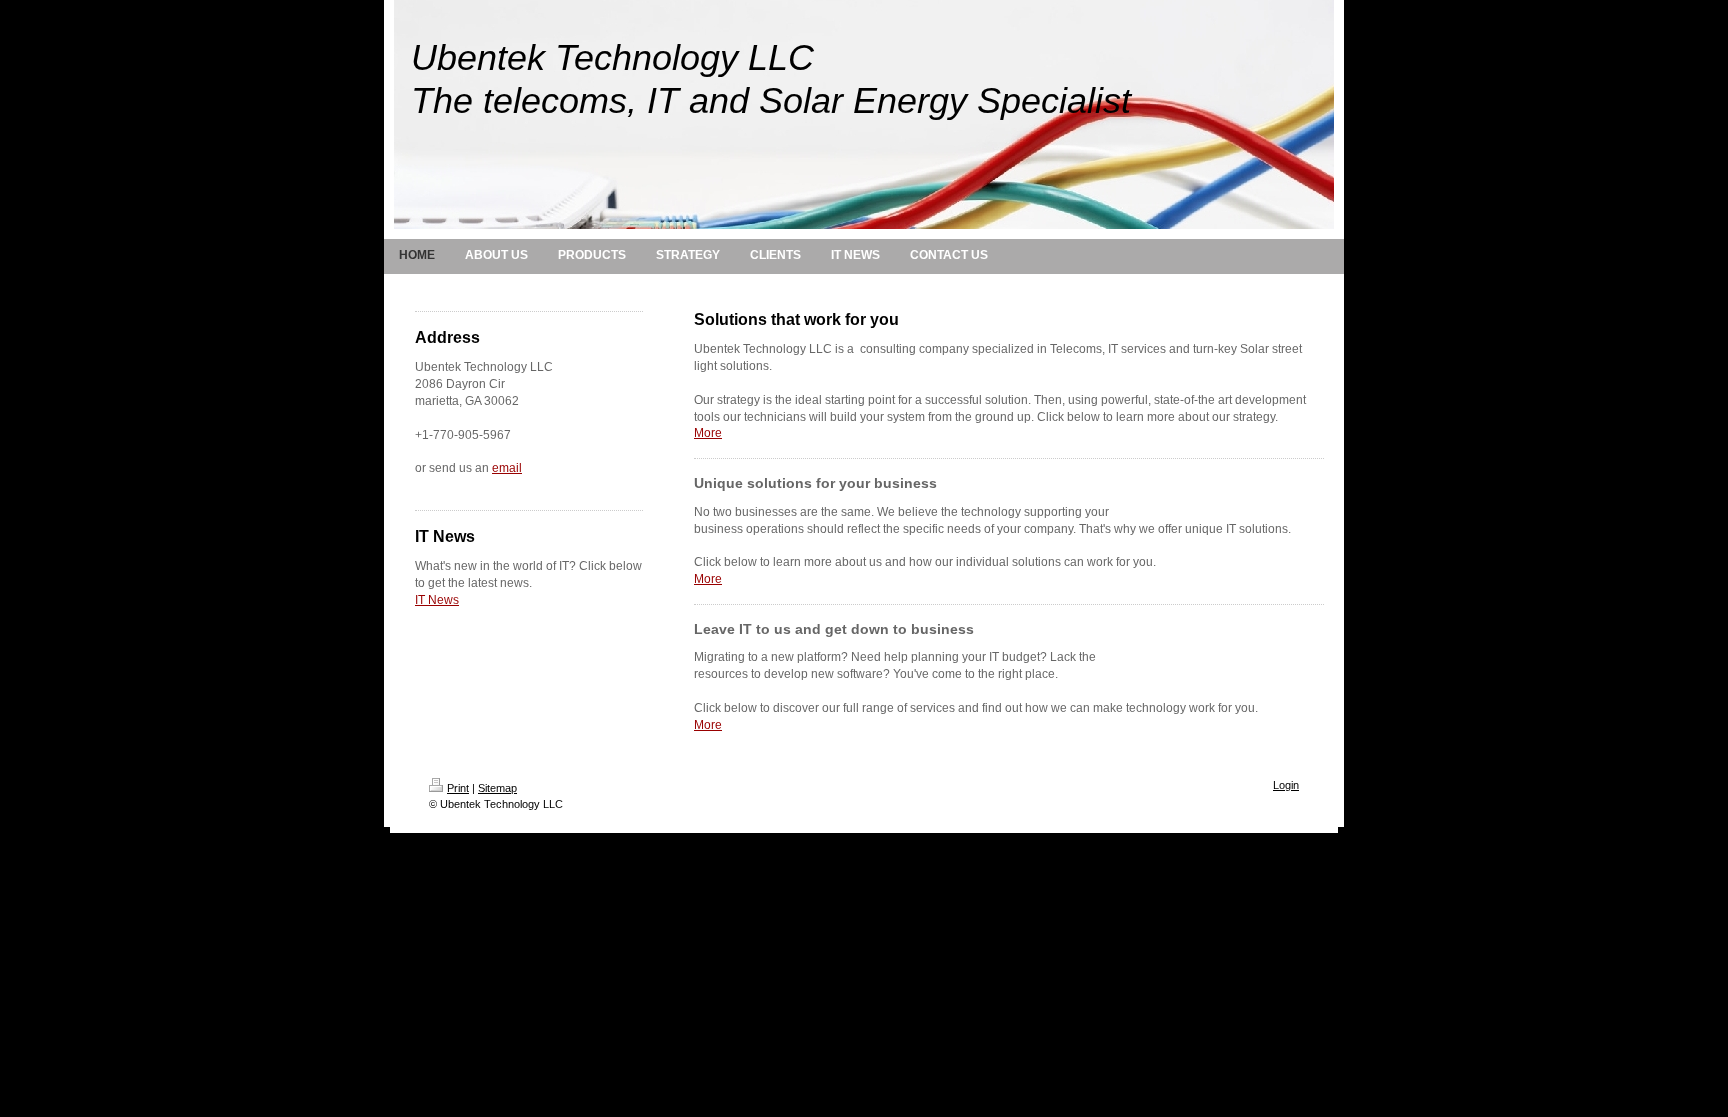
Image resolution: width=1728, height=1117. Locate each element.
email (507, 468)
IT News (437, 600)
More (708, 433)
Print (458, 788)
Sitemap (497, 788)
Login (1286, 785)
